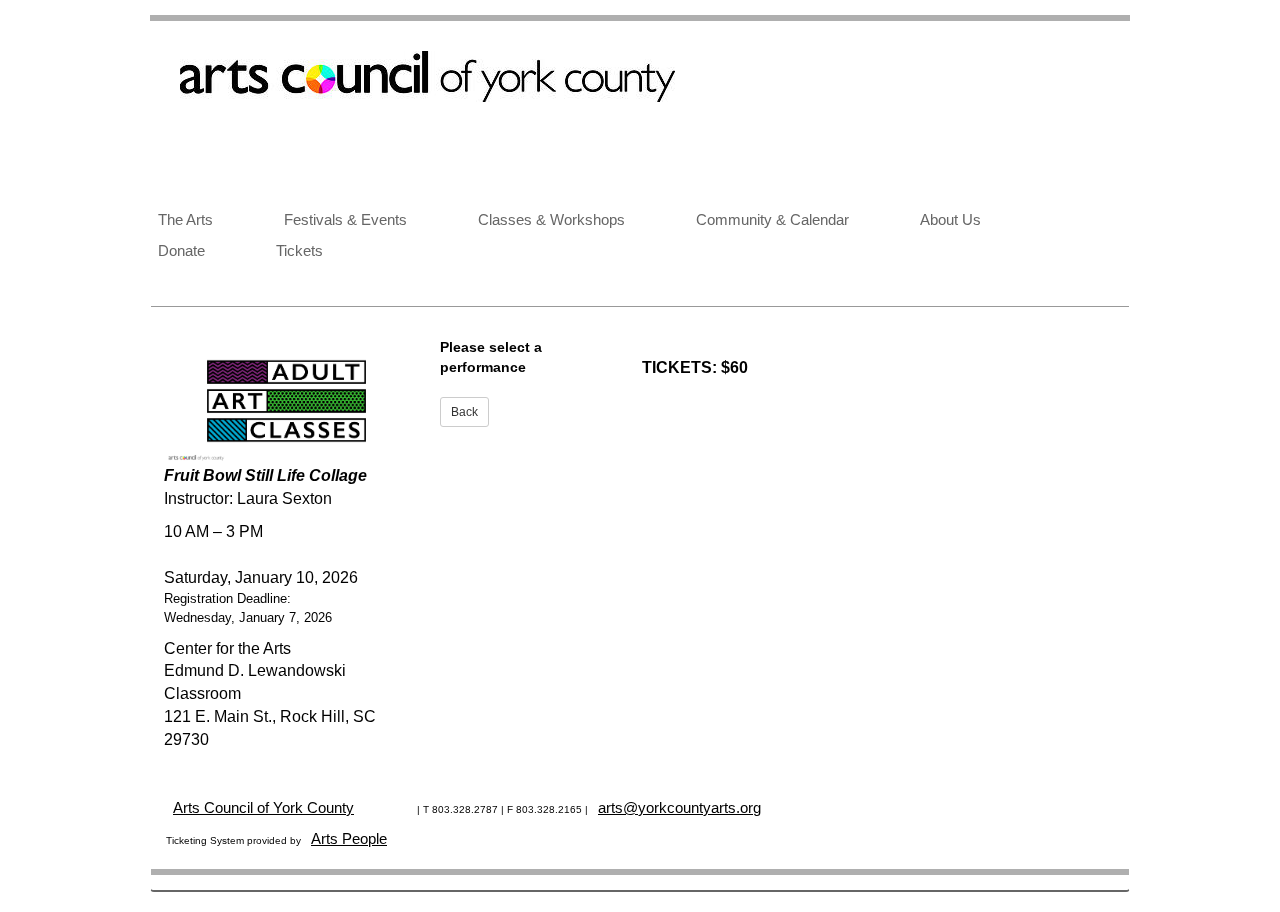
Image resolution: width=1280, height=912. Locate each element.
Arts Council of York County (263, 807)
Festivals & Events (345, 219)
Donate (181, 250)
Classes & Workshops (551, 219)
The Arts (185, 219)
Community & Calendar (772, 219)
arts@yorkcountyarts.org (679, 807)
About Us (950, 219)
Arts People (349, 838)
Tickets (299, 250)
